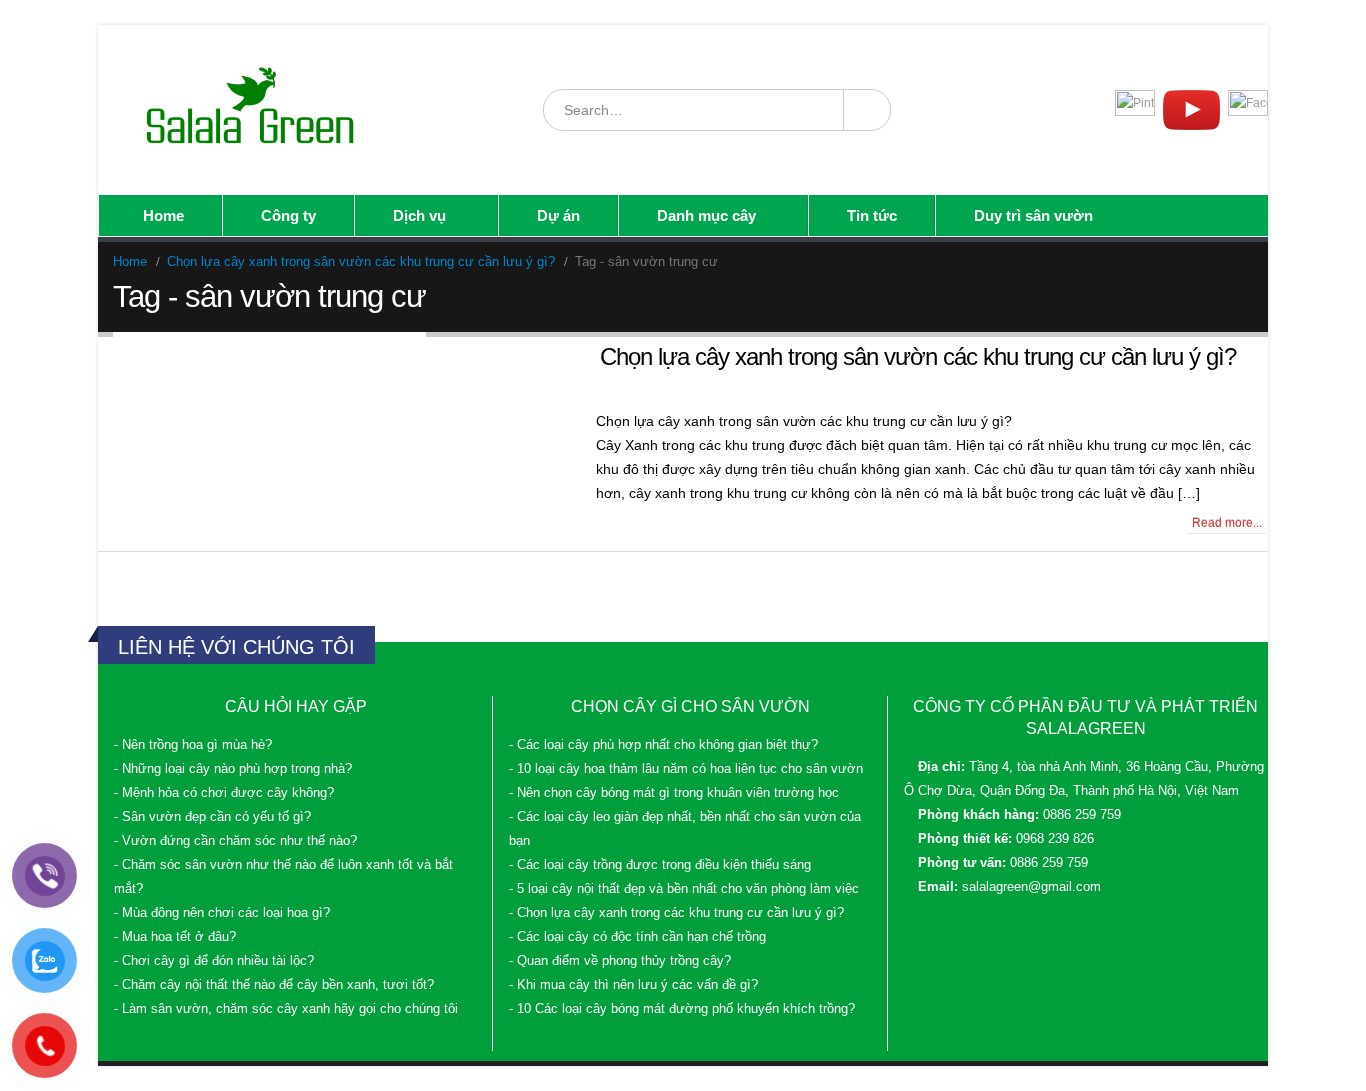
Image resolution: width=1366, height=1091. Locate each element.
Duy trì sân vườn (1033, 215)
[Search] (866, 110)
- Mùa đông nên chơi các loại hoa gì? (222, 913)
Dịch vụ (419, 215)
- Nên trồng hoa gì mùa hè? (193, 745)
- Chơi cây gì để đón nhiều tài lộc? (214, 961)
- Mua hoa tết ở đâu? (175, 937)
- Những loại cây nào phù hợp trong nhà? (233, 769)
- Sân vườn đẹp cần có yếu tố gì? (212, 817)
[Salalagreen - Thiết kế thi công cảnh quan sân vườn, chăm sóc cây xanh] (252, 110)
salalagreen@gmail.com (1031, 887)
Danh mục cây (706, 215)
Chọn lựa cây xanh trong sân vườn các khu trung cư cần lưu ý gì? (918, 356)
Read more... (1227, 523)
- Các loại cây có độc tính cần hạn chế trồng (637, 937)
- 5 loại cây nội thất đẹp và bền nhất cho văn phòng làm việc (684, 889)
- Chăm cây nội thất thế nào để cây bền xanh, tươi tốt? (274, 985)
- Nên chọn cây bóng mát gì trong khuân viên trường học (674, 793)
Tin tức (872, 215)
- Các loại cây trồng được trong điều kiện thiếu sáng (660, 865)
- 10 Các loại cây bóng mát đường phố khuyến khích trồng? (682, 1009)
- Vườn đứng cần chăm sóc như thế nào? (235, 841)
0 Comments (155, 523)
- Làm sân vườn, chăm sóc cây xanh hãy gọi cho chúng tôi (286, 1009)
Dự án (558, 215)
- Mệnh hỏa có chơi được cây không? (224, 793)
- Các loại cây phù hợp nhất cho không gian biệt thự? (663, 745)
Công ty (288, 215)
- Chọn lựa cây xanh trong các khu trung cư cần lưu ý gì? (676, 913)
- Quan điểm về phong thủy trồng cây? (620, 961)
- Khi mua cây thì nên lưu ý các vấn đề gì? (633, 985)
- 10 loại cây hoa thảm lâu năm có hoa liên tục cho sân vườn (686, 769)
